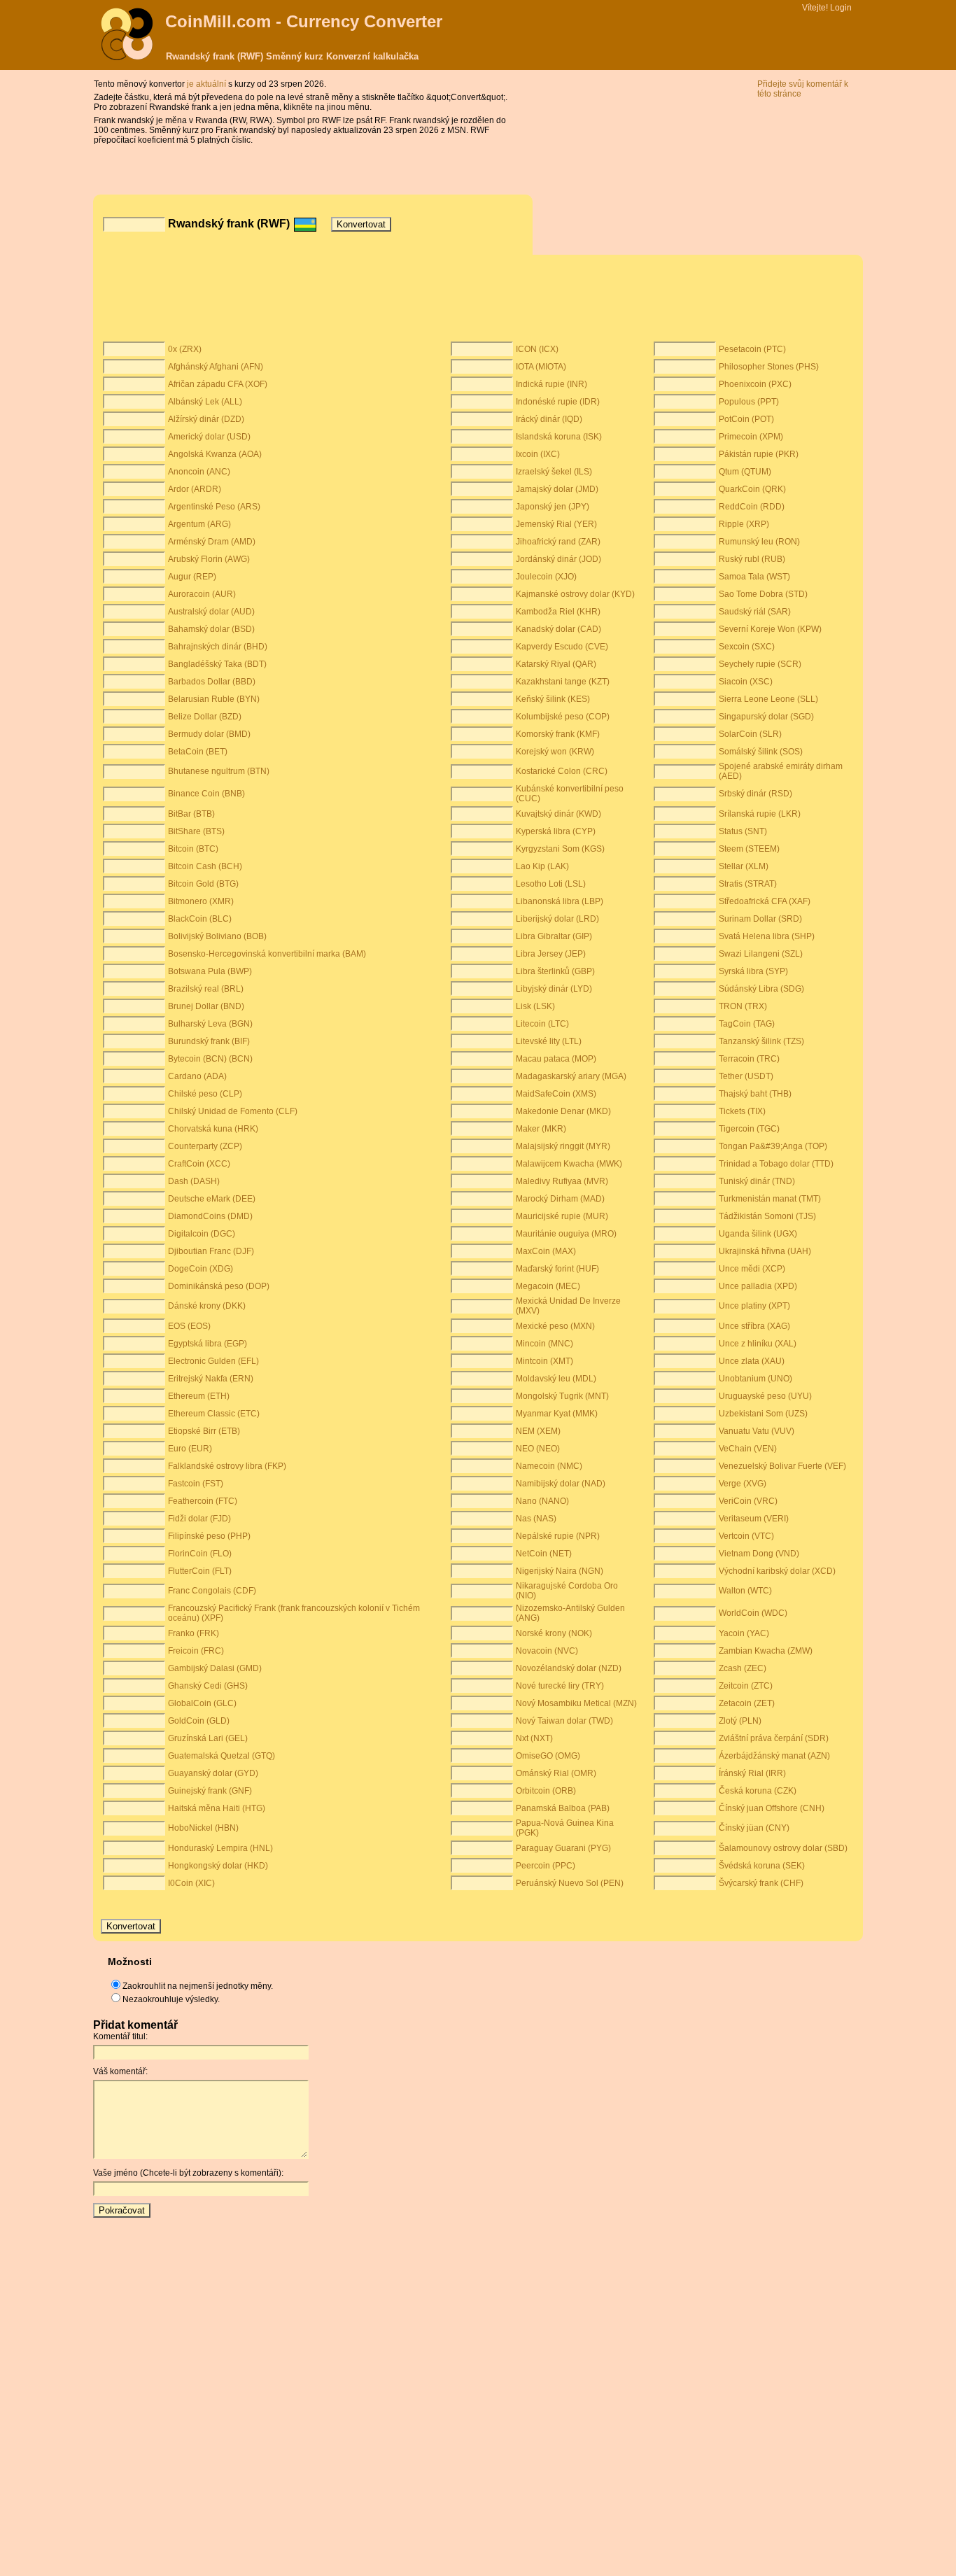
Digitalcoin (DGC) (202, 1234)
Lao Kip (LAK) (542, 866)
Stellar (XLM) (744, 866)
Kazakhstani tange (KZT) (563, 682)
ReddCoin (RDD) (752, 507)
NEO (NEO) (538, 1449)
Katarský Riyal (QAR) (556, 664)
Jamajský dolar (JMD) (557, 489)
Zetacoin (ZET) (747, 1703)
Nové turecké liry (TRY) (560, 1686)
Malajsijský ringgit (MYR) (563, 1146)
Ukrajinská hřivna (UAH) (765, 1251)
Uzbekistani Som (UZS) (763, 1414)
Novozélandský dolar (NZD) (569, 1668)
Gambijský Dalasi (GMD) (215, 1668)
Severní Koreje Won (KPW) (770, 629)
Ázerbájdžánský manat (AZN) (774, 1756)
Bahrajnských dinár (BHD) (218, 647)
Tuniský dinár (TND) (757, 1181)
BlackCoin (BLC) (200, 919)
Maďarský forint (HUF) (557, 1269)
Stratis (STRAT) (748, 884)
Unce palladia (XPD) (758, 1286)
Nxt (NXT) (534, 1738)
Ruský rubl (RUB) (752, 559)
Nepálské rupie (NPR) (558, 1536)
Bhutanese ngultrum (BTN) (219, 771)
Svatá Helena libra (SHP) (767, 936)
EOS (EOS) (189, 1326)
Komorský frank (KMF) (558, 734)
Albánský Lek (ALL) (205, 402)
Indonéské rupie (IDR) (558, 402)
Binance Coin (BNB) (206, 794)
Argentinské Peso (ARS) (214, 507)
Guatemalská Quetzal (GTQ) (222, 1756)
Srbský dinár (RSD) (755, 794)
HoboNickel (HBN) (203, 1828)
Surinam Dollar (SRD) (760, 919)
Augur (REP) (192, 577)
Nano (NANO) (542, 1501)
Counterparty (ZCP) (205, 1146)
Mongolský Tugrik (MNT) (562, 1396)
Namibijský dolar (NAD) (561, 1484)
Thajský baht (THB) (755, 1094)
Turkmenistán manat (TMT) (770, 1199)
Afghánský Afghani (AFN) (216, 367)
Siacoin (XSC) (746, 682)
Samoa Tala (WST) (754, 577)
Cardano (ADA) (197, 1076)
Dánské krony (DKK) (207, 1306)
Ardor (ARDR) (195, 489)
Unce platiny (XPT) (754, 1306)
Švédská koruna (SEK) (762, 1866)
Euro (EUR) (190, 1449)
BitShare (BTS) (196, 831)
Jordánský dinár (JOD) (558, 559)
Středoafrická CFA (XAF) (765, 901)
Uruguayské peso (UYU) (765, 1396)
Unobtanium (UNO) (755, 1379)
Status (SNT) (743, 831)
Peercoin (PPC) (546, 1866)
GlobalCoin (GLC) (202, 1703)
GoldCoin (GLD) (199, 1721)
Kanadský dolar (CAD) (558, 629)
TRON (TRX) (743, 1006)
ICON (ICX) (537, 349)
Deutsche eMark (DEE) (212, 1199)
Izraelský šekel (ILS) (554, 472)
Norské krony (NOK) (554, 1633)
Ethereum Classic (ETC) (214, 1414)
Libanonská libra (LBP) (560, 901)
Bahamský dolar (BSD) (211, 629)
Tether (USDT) (746, 1076)
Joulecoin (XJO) (546, 577)
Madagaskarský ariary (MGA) (571, 1076)
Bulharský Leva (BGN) (210, 1024)
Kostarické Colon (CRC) (562, 771)
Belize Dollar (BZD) (205, 717)
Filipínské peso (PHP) (209, 1536)
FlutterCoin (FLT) (200, 1571)
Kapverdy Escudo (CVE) (562, 647)
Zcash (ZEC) (743, 1668)
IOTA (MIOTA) (541, 367)
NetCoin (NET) (544, 1554)
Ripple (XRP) (744, 524)
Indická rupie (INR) (551, 384)
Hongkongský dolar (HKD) (218, 1866)
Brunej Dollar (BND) (206, 1006)
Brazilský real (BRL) (206, 989)
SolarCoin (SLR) (750, 734)
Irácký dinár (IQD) (549, 419)
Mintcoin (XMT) (544, 1361)
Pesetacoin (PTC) (752, 349)
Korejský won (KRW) (555, 752)
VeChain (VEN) (748, 1449)
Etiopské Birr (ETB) (204, 1431)
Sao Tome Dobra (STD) (763, 594)
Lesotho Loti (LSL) (551, 884)
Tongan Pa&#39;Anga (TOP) (773, 1146)
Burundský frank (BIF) (209, 1041)
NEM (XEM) (538, 1431)
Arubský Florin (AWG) (209, 559)
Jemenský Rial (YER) (556, 524)
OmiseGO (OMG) (548, 1756)
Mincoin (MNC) (544, 1344)
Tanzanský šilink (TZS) (761, 1041)
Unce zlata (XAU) (752, 1361)
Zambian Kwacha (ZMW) (766, 1651)
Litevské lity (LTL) (549, 1041)
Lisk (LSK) (535, 1006)
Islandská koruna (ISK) (559, 437)
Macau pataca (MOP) (556, 1059)
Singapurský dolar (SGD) (766, 717)
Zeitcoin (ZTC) (746, 1686)
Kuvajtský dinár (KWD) (558, 814)
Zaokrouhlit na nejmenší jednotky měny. (198, 1986)
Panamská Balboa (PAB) (563, 1808)
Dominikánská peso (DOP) (219, 1286)
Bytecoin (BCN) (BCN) (210, 1059)
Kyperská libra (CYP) (556, 831)
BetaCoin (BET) (198, 752)
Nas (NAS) (536, 1519)
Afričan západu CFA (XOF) (218, 384)
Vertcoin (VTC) (746, 1536)
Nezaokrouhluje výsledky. (171, 1999)
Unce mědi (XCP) (752, 1269)
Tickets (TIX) (742, 1111)
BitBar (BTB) (191, 814)
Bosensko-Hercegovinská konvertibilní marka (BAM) (267, 954)
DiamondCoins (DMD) (210, 1216)
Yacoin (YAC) (744, 1633)
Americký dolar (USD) (209, 437)
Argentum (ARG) (199, 524)
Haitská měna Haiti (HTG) (217, 1808)
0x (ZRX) (185, 349)
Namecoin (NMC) (549, 1466)
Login (841, 8)
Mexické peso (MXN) (555, 1326)
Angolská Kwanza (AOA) (215, 454)
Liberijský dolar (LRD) (557, 919)
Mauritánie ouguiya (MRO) (566, 1234)
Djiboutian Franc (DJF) (211, 1251)
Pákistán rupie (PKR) (759, 454)
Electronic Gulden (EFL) (213, 1361)
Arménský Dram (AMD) (212, 542)
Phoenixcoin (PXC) (755, 384)
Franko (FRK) (194, 1633)
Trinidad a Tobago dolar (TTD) (776, 1164)
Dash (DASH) (194, 1181)
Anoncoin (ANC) (199, 472)
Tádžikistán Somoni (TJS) (767, 1216)
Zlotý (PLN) (740, 1721)
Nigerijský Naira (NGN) (560, 1571)
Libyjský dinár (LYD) (554, 989)
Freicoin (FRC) (196, 1651)
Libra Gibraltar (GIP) (554, 936)
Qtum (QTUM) (745, 472)
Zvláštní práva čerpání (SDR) (774, 1738)
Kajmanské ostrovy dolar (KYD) (575, 594)
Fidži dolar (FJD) (199, 1519)
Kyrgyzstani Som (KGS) (560, 849)
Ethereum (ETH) (199, 1396)
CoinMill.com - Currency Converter (304, 21)
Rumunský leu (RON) (759, 542)
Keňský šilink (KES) (553, 699)
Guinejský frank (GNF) (210, 1791)
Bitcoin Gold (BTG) (203, 884)
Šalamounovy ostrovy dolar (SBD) (783, 1848)
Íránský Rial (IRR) (752, 1773)
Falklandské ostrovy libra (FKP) (227, 1466)
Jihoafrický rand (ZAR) (558, 542)
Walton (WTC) (745, 1591)
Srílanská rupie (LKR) (760, 814)
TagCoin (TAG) (747, 1024)
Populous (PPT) (749, 402)
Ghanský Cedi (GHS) (208, 1686)
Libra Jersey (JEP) (551, 954)
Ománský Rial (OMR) (556, 1773)
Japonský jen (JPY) (553, 507)
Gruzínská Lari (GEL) (208, 1738)
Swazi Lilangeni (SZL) (761, 954)
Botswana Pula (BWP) (210, 971)
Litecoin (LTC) (542, 1024)
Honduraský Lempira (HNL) (220, 1848)
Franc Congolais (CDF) (212, 1591)
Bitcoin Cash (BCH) (205, 866)
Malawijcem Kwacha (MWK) (569, 1164)
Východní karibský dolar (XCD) (777, 1571)
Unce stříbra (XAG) (754, 1326)
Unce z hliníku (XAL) (758, 1344)
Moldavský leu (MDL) (556, 1379)
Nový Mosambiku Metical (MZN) (576, 1703)
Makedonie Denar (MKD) (563, 1111)
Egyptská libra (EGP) (208, 1344)
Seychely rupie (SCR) (760, 664)
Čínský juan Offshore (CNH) (772, 1808)
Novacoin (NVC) (547, 1651)
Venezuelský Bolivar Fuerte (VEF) (782, 1466)
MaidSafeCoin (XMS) (556, 1094)
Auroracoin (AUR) (202, 594)
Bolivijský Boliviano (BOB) (217, 936)
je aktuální (208, 84)
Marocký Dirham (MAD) (560, 1199)
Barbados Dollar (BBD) (212, 682)
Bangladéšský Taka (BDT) (217, 664)
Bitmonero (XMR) (201, 901)
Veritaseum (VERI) (754, 1519)
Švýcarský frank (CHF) (761, 1883)
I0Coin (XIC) (191, 1883)
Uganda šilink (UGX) (758, 1234)
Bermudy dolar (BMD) (209, 734)
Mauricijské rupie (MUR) (562, 1216)
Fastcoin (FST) (196, 1484)
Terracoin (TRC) (749, 1059)
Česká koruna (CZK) (758, 1791)
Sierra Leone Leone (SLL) (768, 699)
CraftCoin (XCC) (199, 1164)
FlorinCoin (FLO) (200, 1554)
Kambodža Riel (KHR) (558, 612)
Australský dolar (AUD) (211, 612)
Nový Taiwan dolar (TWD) (564, 1721)
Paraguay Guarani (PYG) (563, 1848)
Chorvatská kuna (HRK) (213, 1129)
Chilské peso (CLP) (205, 1094)
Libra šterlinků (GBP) (555, 971)
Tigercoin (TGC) (749, 1129)
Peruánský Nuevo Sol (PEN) (570, 1883)
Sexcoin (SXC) (747, 647)
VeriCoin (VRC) (748, 1501)
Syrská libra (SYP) (753, 971)
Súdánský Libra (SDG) (761, 989)
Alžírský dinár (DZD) (206, 419)
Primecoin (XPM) (751, 437)
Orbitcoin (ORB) (546, 1791)
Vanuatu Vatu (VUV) (757, 1431)
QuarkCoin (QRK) (752, 489)
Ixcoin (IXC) (538, 454)
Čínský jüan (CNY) (754, 1828)
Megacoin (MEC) (548, 1286)
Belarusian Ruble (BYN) (214, 699)
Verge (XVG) (743, 1484)
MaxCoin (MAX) (546, 1251)
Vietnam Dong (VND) (759, 1554)
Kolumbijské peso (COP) (563, 717)
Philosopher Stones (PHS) (769, 367)
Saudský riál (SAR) (755, 612)
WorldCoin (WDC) (753, 1613)
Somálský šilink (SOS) (761, 752)
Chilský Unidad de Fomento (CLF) (233, 1111)
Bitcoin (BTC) (193, 849)
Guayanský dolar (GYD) (213, 1773)
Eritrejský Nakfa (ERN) (211, 1379)
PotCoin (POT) (746, 419)
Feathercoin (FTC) (203, 1501)
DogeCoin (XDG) (201, 1269)
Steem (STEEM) (749, 849)
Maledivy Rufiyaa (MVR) (562, 1181)
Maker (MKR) (541, 1129)
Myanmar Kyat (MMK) (557, 1414)
